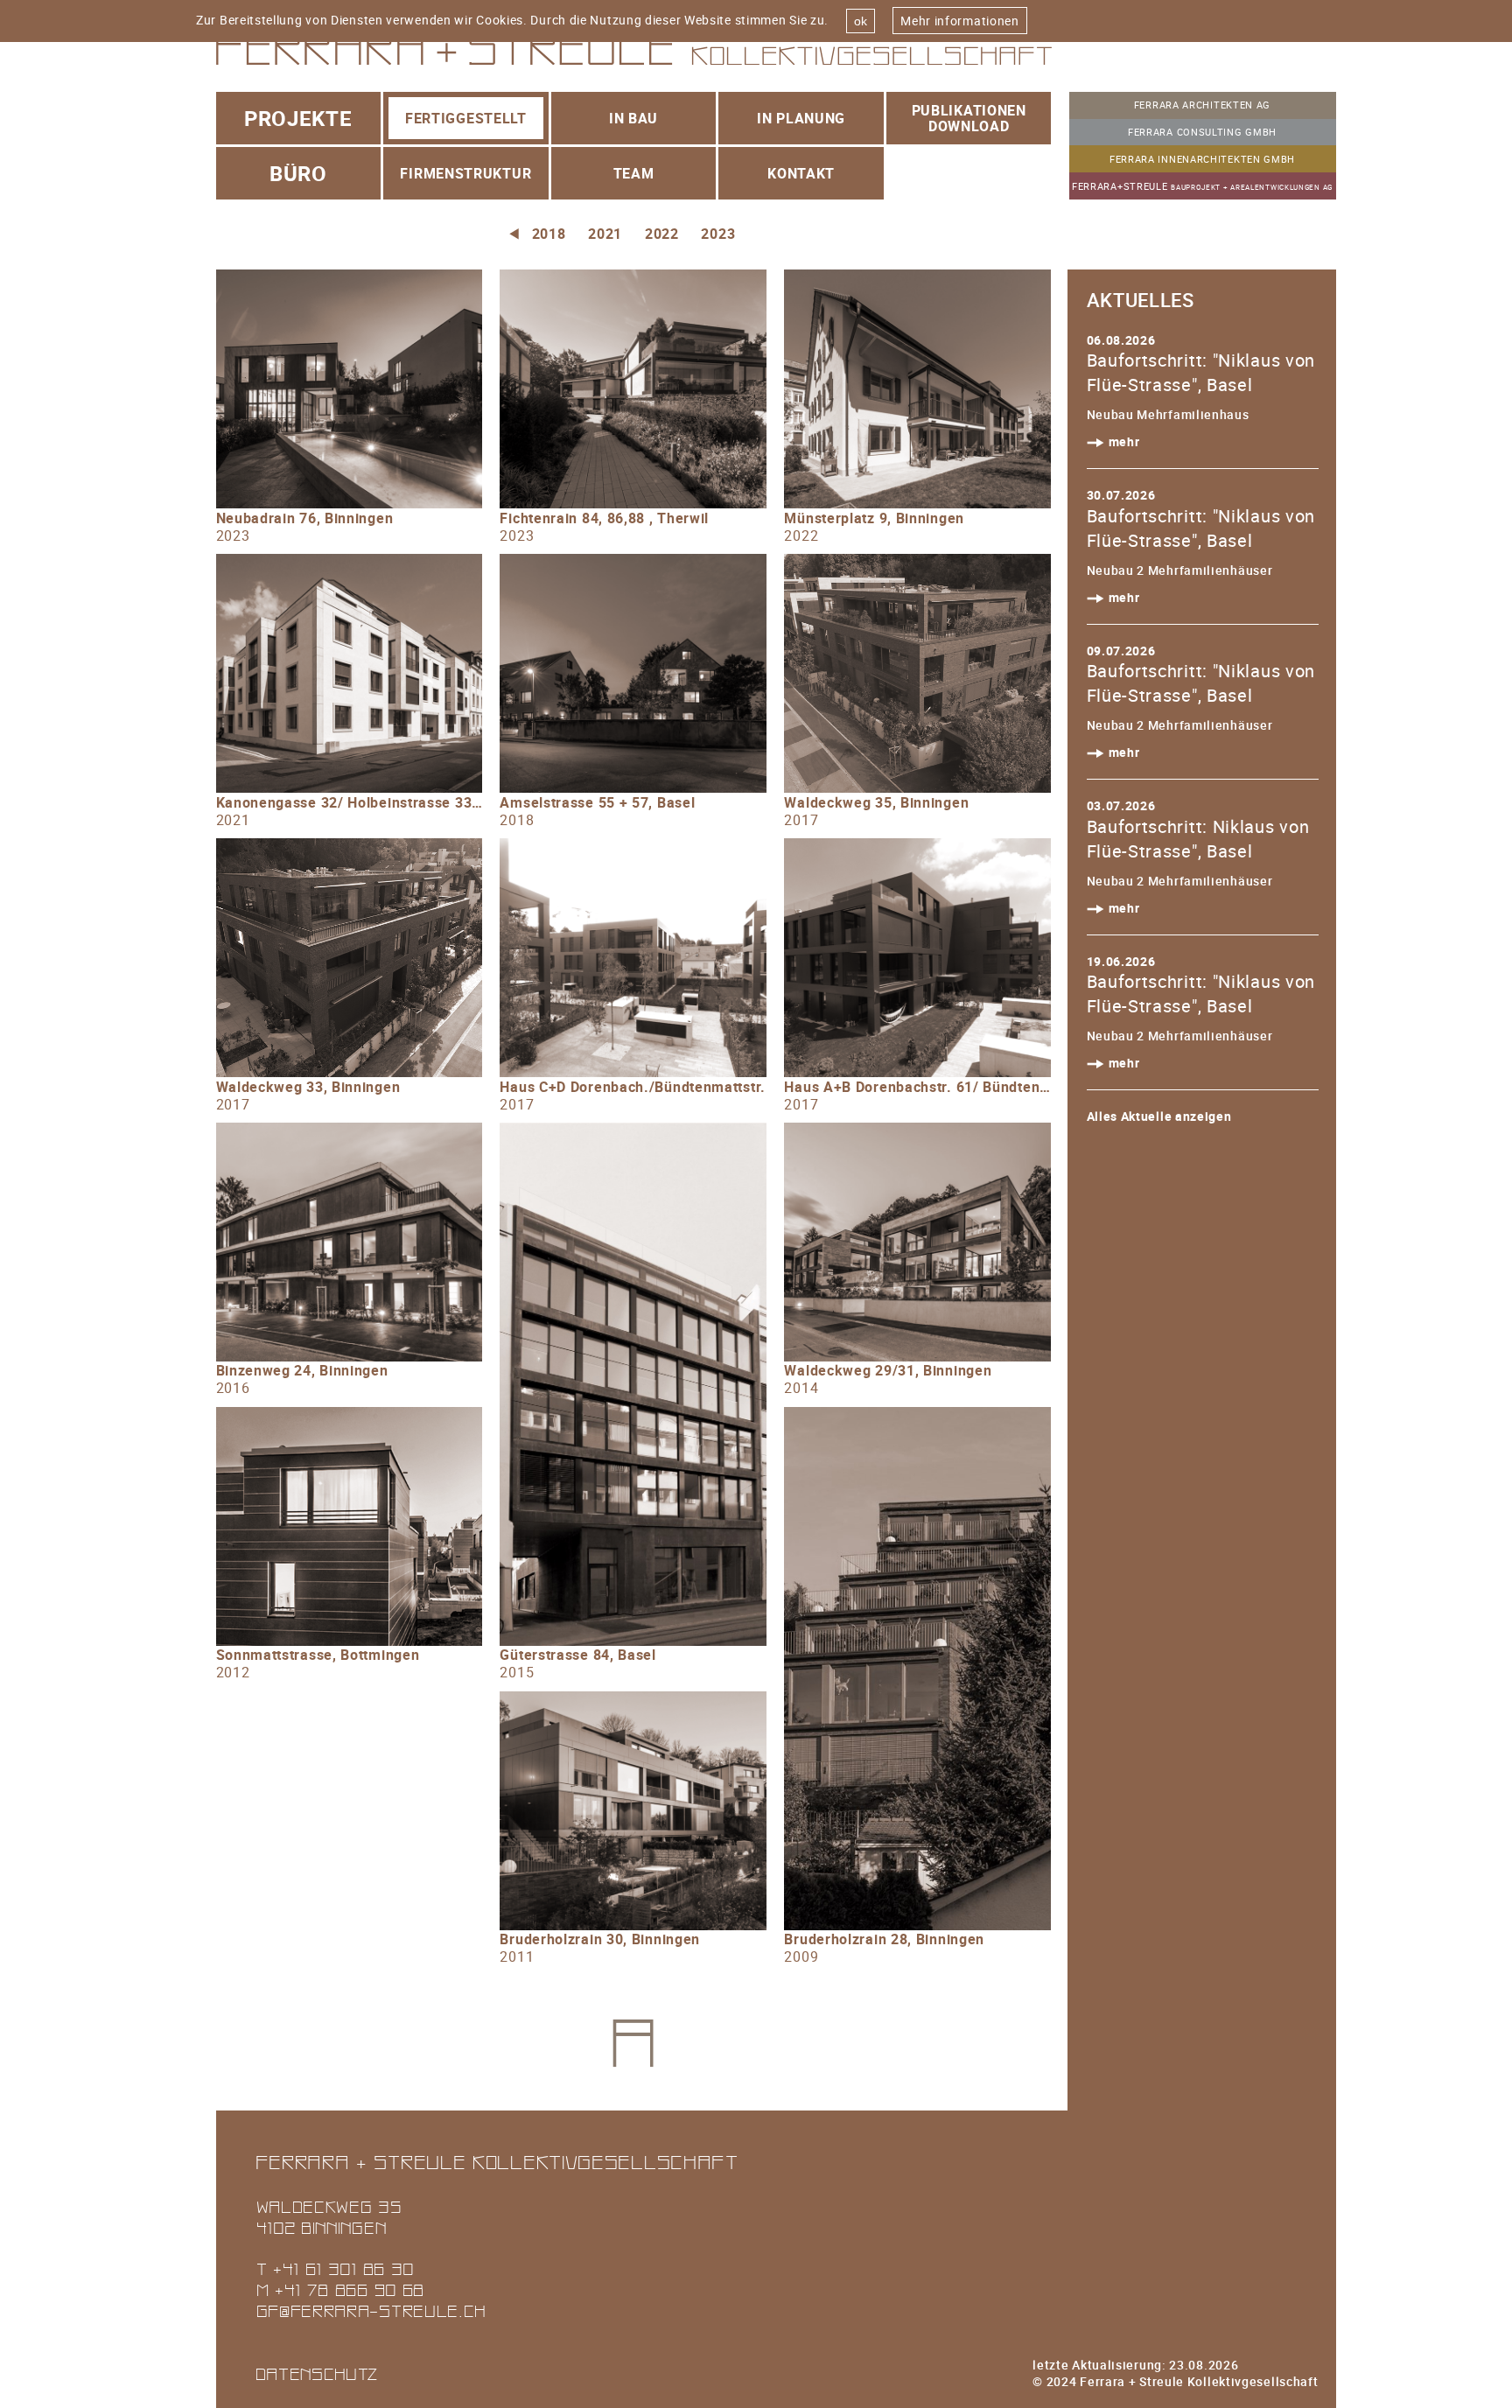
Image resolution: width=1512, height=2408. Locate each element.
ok (861, 21)
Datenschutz (318, 2373)
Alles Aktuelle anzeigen (1159, 1116)
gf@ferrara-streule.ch (371, 2310)
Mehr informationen (960, 21)
